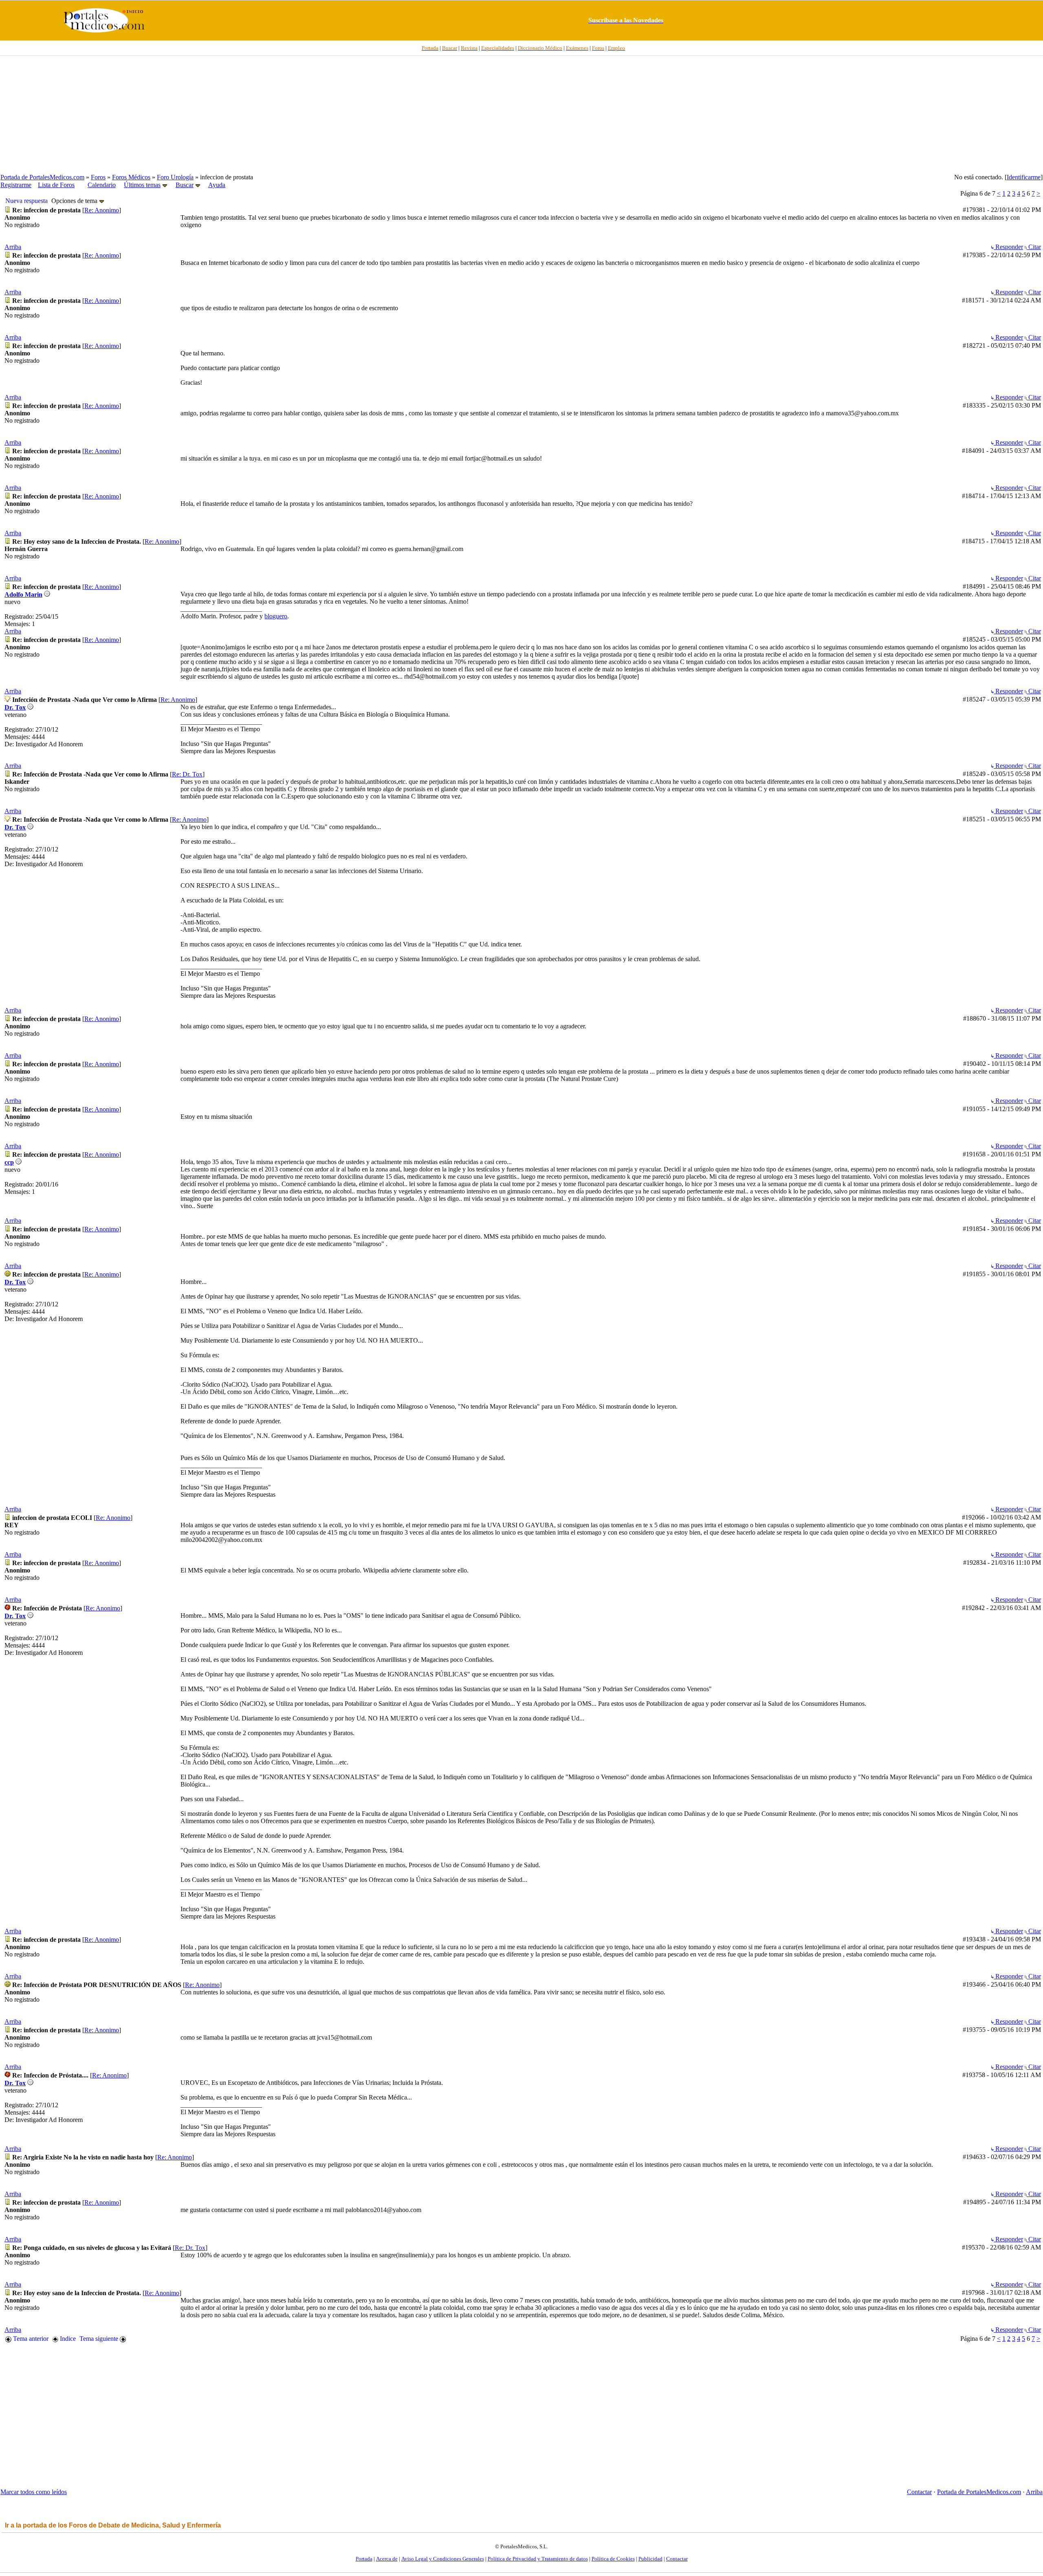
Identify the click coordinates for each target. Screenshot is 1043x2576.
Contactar (919, 2492)
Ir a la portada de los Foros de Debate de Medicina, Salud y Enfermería (113, 2525)
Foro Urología (175, 177)
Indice (67, 2339)
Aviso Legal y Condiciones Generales (443, 2559)
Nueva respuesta (26, 201)
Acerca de (387, 2559)
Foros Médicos (131, 177)
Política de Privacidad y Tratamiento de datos (538, 2559)
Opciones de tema (75, 201)
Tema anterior (30, 2339)
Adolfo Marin (23, 594)
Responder (1008, 247)
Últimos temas (142, 185)
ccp (9, 1162)
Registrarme (16, 185)
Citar (1034, 247)
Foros (98, 177)
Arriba (13, 247)
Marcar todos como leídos (34, 2492)
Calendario (102, 185)
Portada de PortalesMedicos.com (42, 177)
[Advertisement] (521, 115)
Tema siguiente (100, 2339)
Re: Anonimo (102, 210)
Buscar (185, 185)
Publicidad (650, 2559)
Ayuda (217, 185)
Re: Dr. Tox (187, 774)
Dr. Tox (15, 707)
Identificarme (1024, 177)
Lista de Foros (56, 185)
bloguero (276, 616)
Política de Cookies (613, 2559)
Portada (364, 2559)
